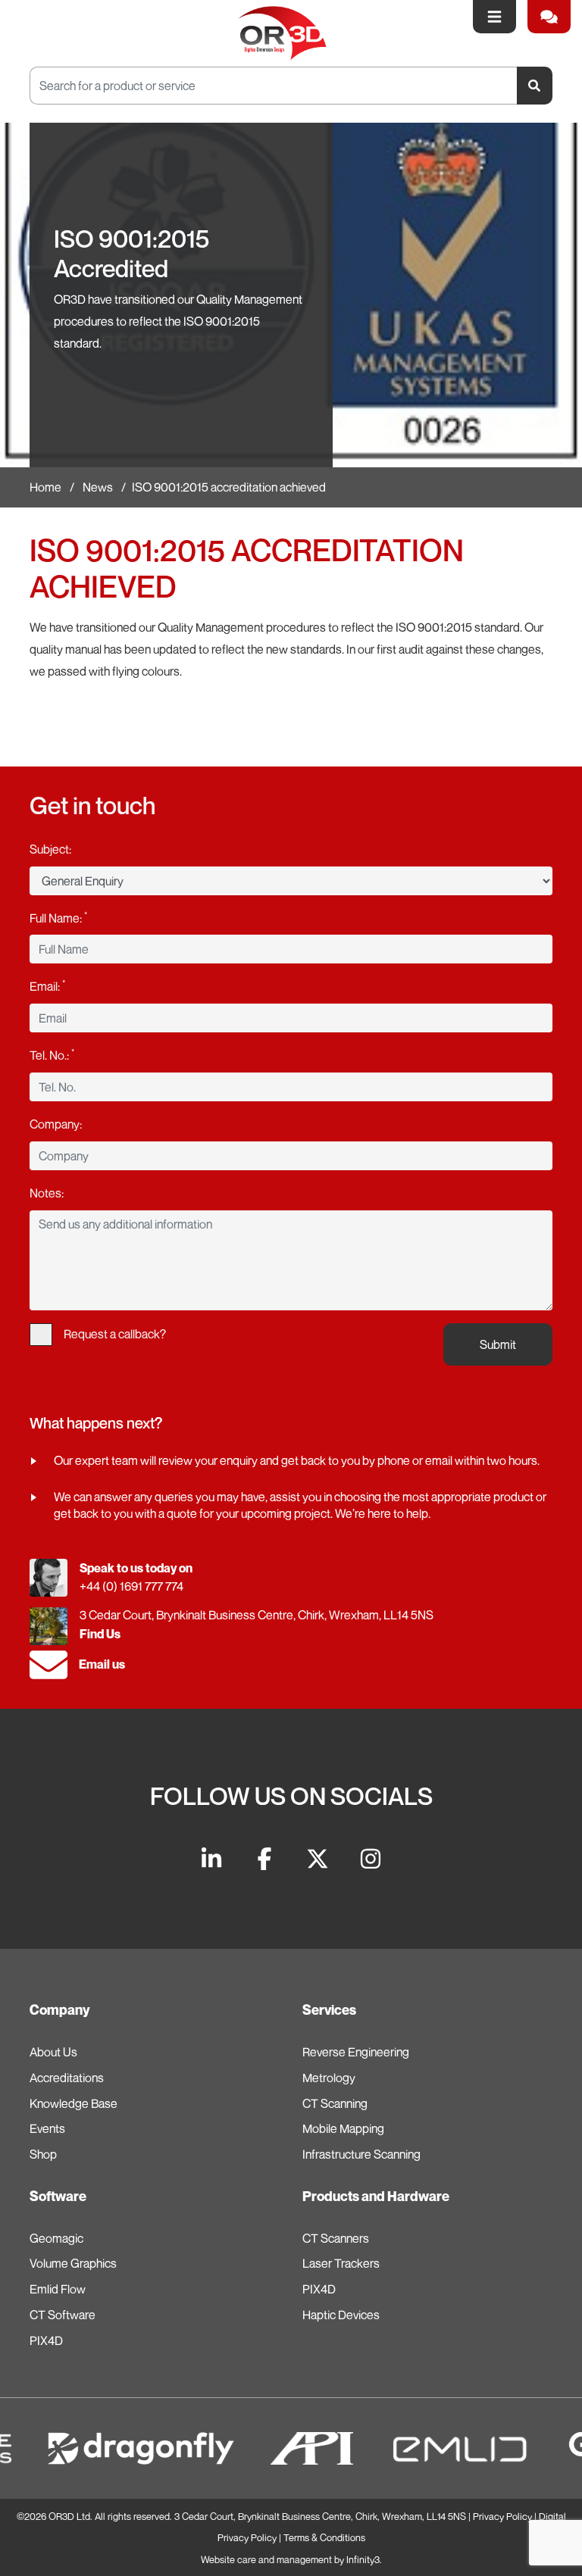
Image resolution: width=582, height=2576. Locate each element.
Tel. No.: (52, 1054)
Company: (56, 1124)
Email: (47, 985)
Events (47, 2128)
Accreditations (67, 2078)
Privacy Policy (502, 2517)
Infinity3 (363, 2560)
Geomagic (56, 2238)
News (98, 487)
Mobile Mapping (343, 2128)
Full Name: (58, 917)
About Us (53, 2052)
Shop (43, 2154)
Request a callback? (115, 1334)
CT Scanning (335, 2103)
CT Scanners (336, 2238)
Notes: (47, 1193)
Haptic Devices (341, 2315)
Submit (498, 1344)
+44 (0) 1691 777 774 (131, 1586)
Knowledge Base (74, 2103)
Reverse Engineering (356, 2052)
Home (45, 487)
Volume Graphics (73, 2263)
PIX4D (46, 2340)
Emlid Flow (58, 2289)
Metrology (329, 2078)
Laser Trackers (341, 2263)
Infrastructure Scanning (361, 2154)
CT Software (63, 2315)
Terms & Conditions (324, 2538)
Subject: (50, 849)
